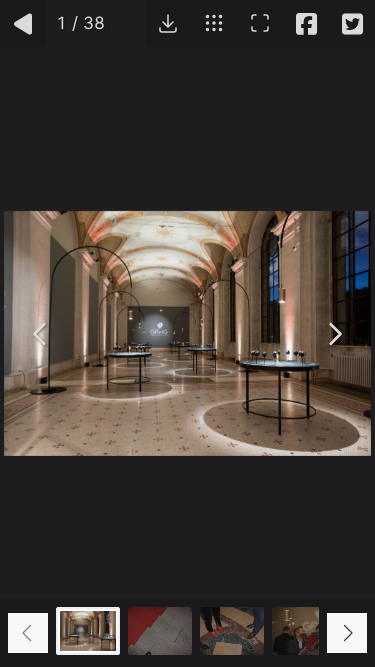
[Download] (168, 23)
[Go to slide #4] (304, 631)
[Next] (334, 334)
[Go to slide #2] (160, 631)
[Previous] (41, 334)
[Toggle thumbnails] (214, 23)
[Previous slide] (28, 633)
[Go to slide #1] (88, 631)
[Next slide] (347, 633)
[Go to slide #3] (232, 631)
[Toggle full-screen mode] (260, 23)
